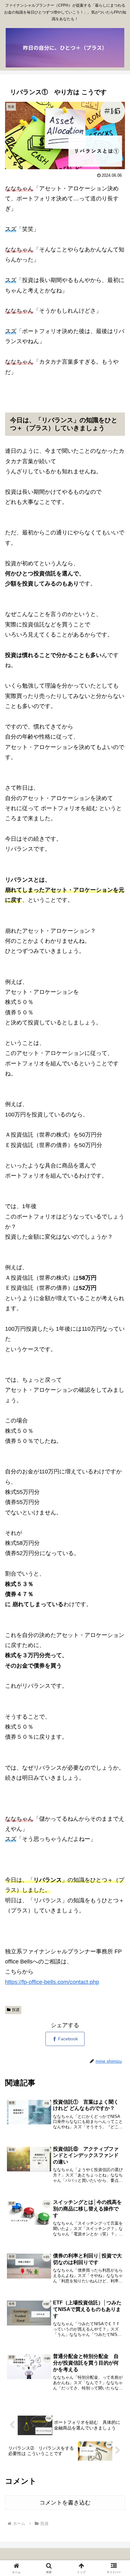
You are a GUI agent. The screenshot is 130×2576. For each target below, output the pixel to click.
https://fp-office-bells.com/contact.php (52, 1982)
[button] (117, 1496)
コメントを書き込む (65, 2503)
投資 (16, 2010)
